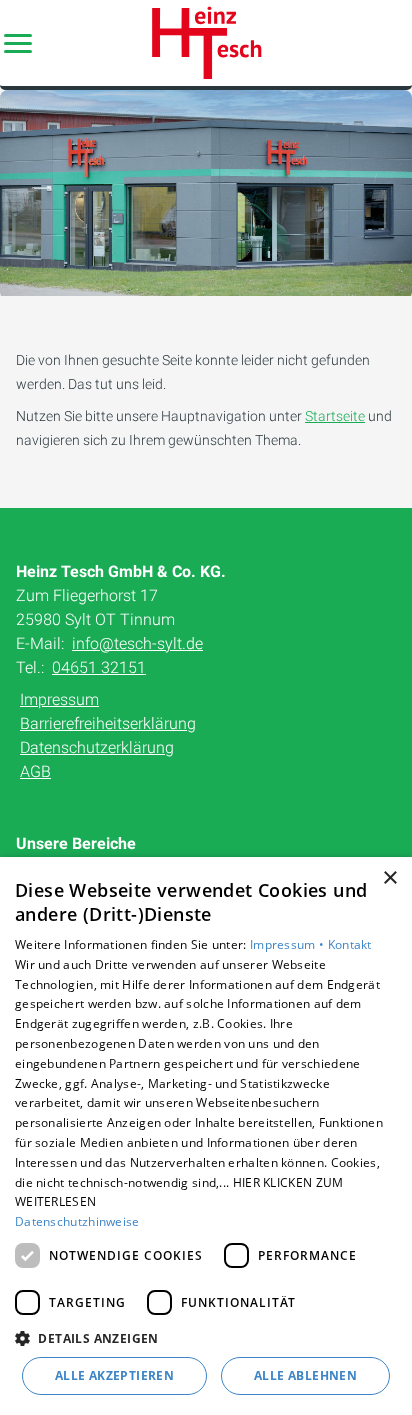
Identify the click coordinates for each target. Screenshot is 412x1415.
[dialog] (206, 1136)
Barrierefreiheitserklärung (108, 723)
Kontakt (350, 944)
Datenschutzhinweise (77, 1221)
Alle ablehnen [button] (305, 1375)
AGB (35, 771)
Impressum (59, 699)
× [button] (389, 878)
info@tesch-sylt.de (137, 643)
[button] (18, 43)
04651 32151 (99, 667)
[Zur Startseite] (206, 43)
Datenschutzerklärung (97, 747)
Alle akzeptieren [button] (114, 1375)
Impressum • (289, 944)
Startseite (335, 416)
